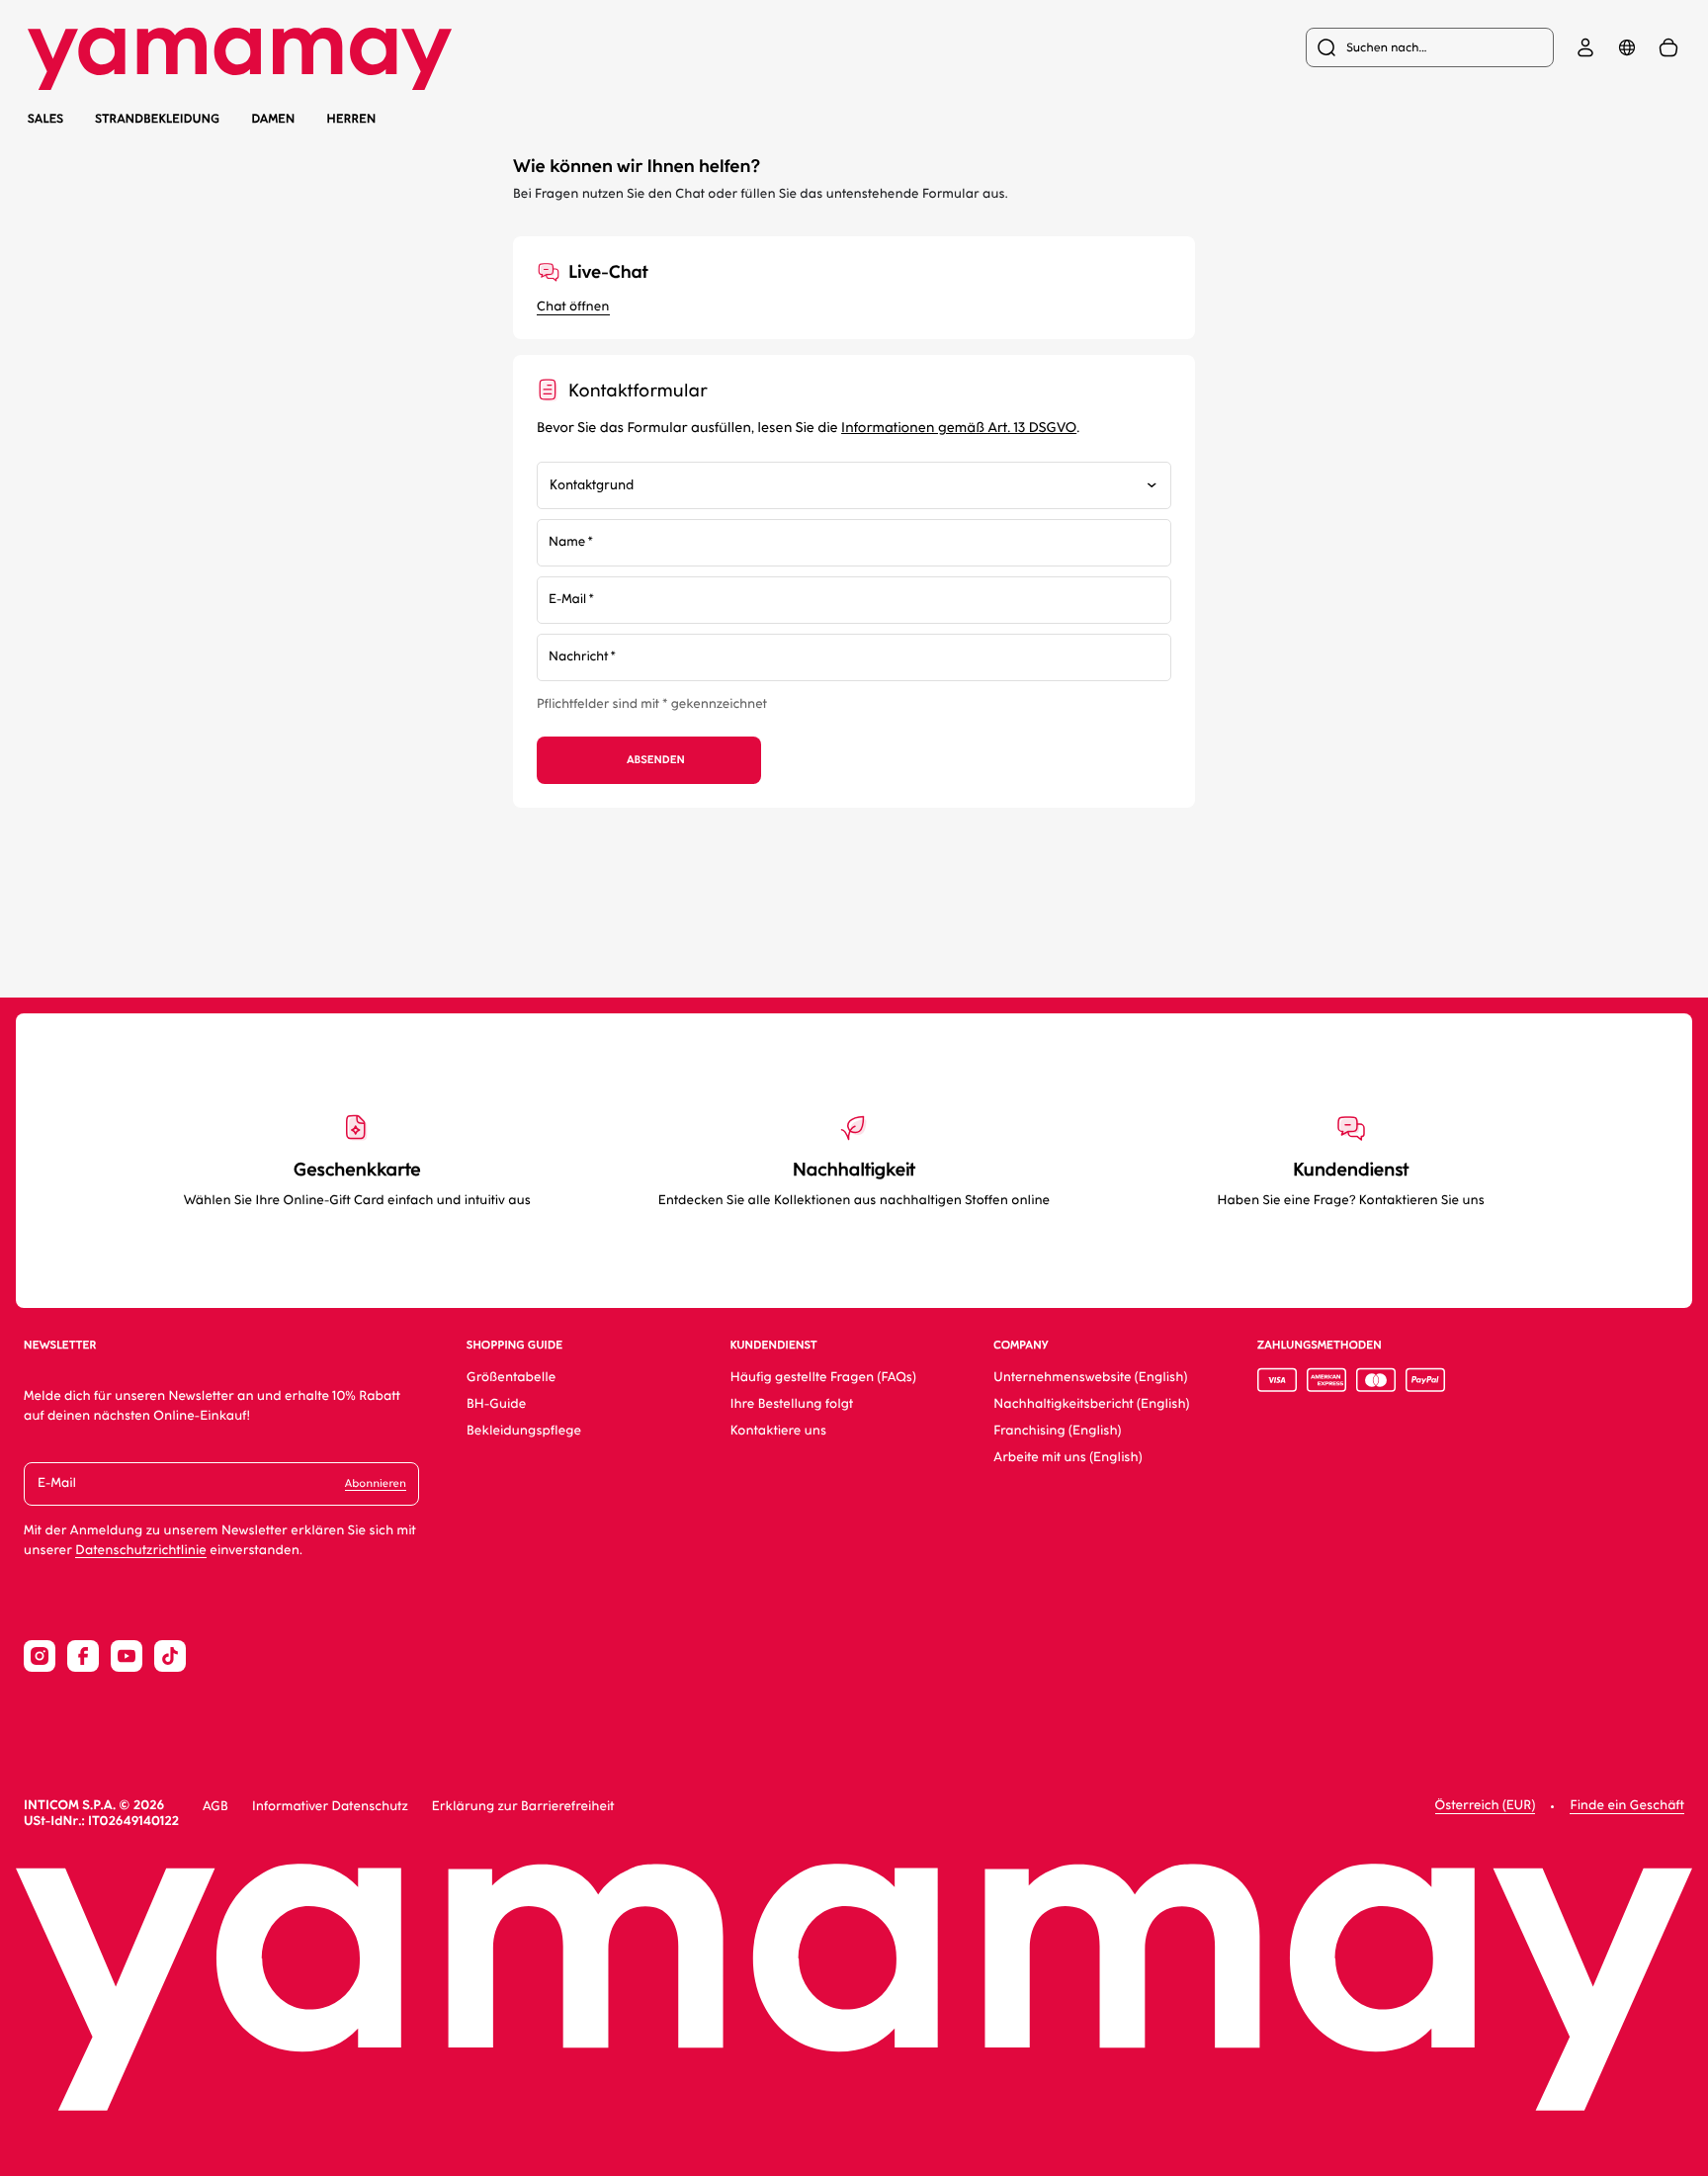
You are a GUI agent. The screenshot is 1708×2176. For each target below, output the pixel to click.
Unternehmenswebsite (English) (1090, 1378)
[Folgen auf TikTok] (170, 1656)
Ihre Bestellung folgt (792, 1404)
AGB (215, 1807)
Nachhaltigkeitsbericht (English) (1091, 1404)
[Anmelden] (1585, 47)
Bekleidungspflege (524, 1431)
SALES (45, 119)
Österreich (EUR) (1486, 1806)
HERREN (352, 119)
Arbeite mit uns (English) (1067, 1458)
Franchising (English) (1057, 1431)
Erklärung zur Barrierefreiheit (523, 1807)
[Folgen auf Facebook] (83, 1656)
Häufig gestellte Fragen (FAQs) (823, 1378)
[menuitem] (1430, 47)
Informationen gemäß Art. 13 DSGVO (959, 428)
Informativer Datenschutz (330, 1807)
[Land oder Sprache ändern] (1627, 47)
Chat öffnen (573, 307)
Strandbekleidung (157, 119)
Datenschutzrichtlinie (141, 1551)
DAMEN (273, 119)
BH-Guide (496, 1404)
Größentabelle (511, 1378)
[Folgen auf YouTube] (127, 1656)
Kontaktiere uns (778, 1431)
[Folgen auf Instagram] (40, 1656)
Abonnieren (376, 1483)
